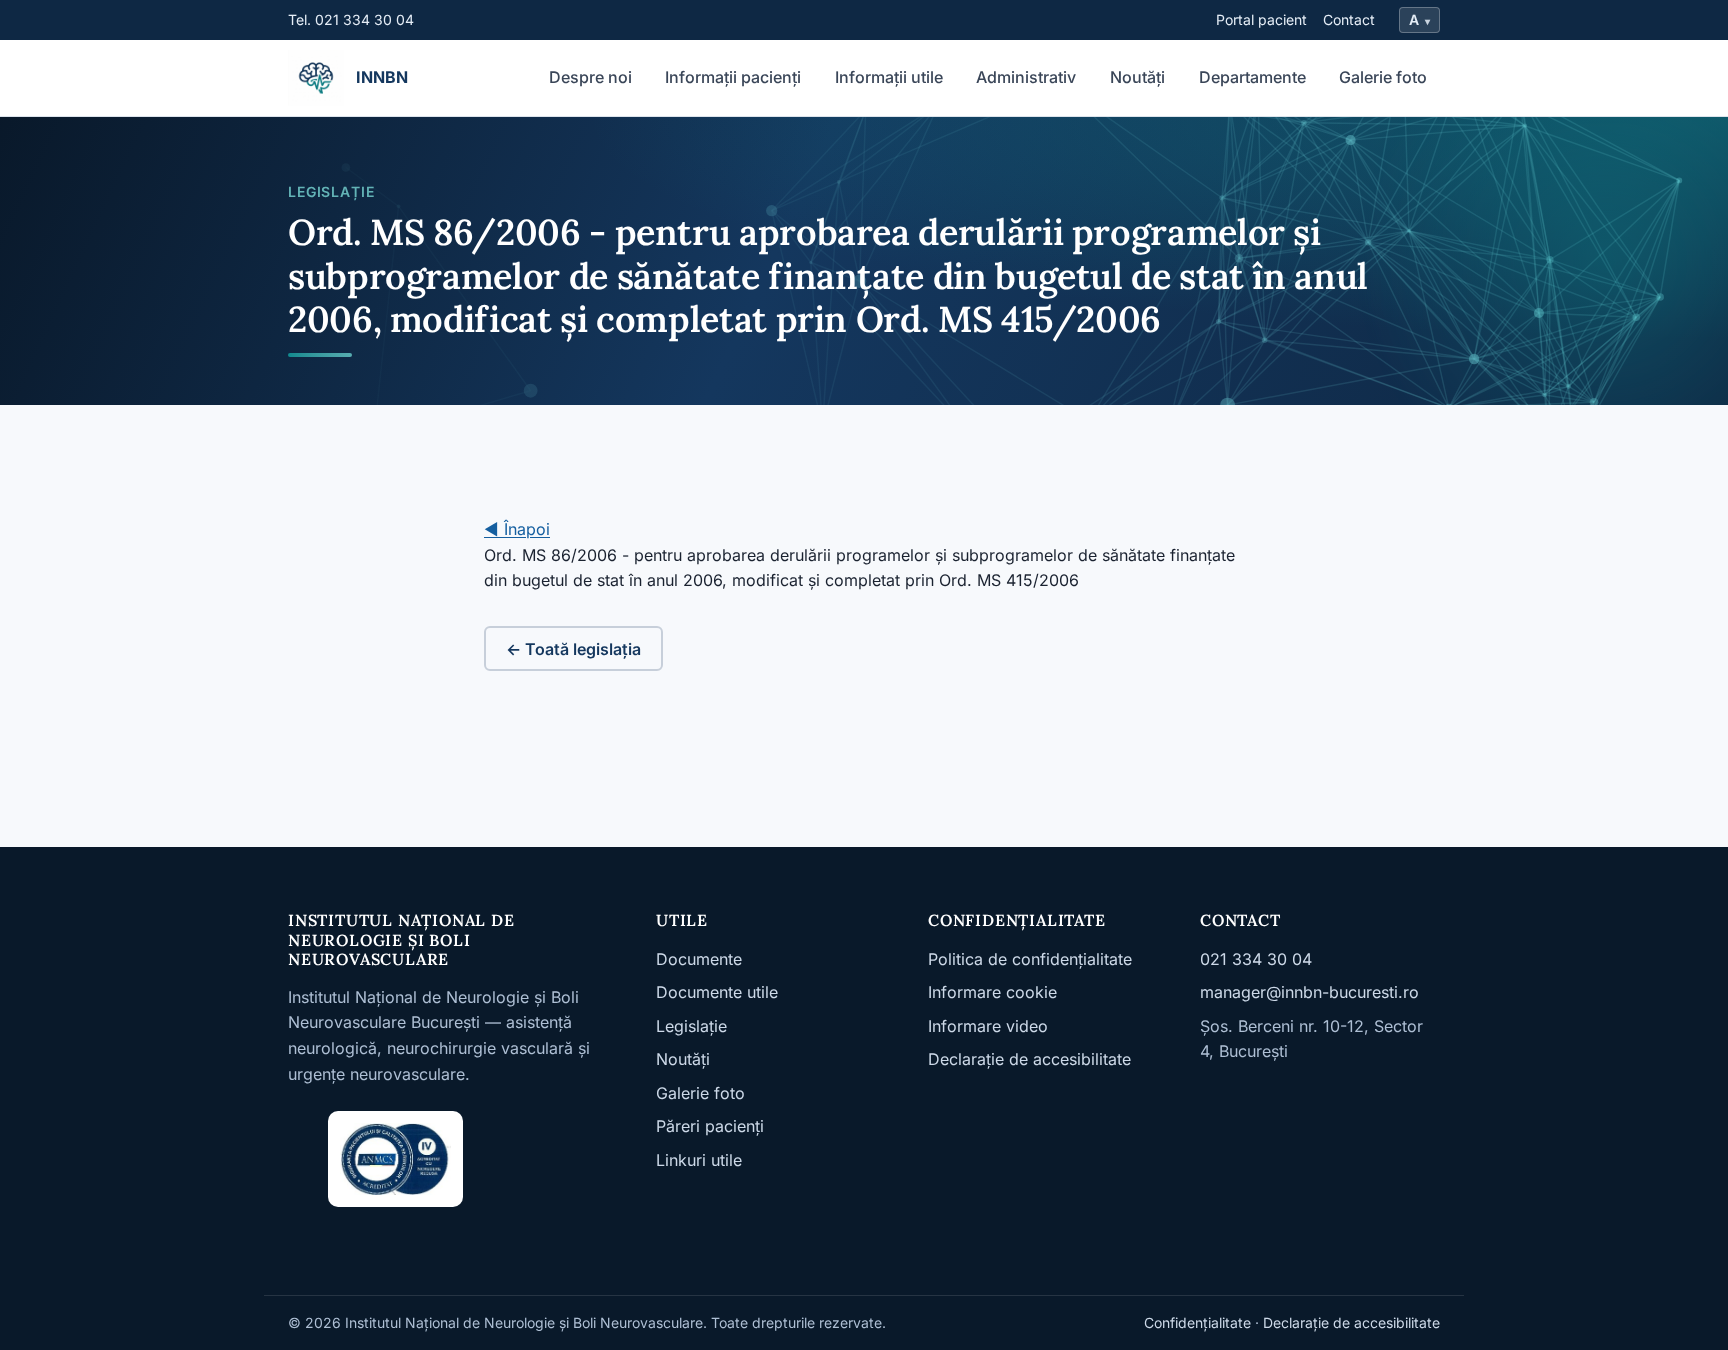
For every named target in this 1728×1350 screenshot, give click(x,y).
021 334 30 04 (1256, 959)
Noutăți (1137, 77)
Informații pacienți (733, 77)
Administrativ (1026, 77)
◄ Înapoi (517, 529)
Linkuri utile (699, 1160)
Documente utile (717, 992)
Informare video (988, 1026)
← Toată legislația (573, 649)
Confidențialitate (1197, 1322)
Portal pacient (1261, 19)
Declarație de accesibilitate (1029, 1059)
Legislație (691, 1026)
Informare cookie (992, 992)
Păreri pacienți (710, 1126)
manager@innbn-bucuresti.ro (1309, 992)
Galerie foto (1383, 77)
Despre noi (590, 77)
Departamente (1252, 77)
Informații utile (889, 77)
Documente (699, 959)
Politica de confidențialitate (1030, 959)
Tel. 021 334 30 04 (351, 19)
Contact (1349, 19)
